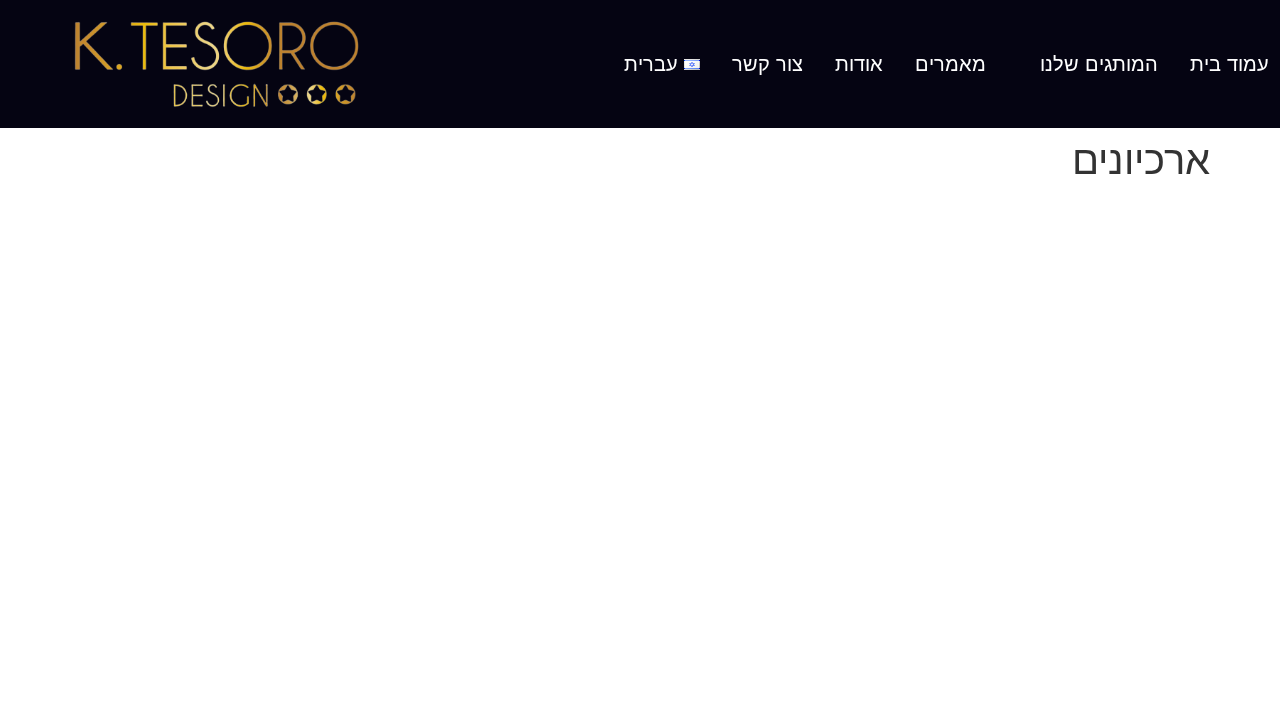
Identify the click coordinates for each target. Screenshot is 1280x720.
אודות (859, 64)
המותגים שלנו (1099, 64)
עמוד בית (1229, 64)
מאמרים (950, 64)
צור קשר (767, 64)
